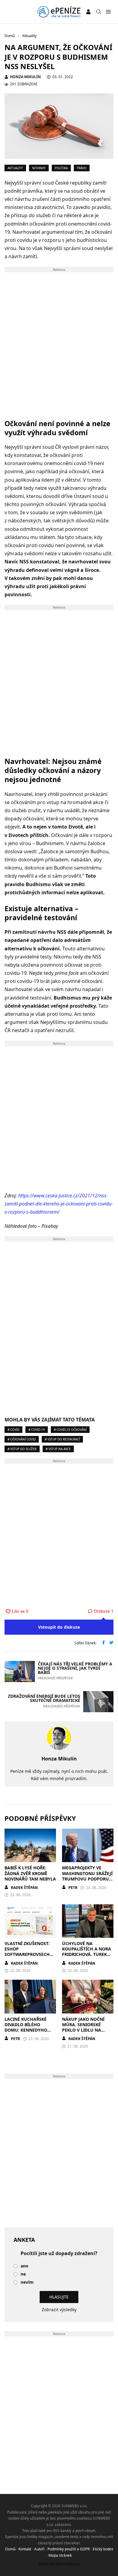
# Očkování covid (22, 1439)
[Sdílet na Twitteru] (111, 1643)
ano (25, 2266)
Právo (82, 168)
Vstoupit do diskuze (59, 1627)
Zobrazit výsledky (59, 2310)
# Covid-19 (37, 1430)
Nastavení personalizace (59, 2564)
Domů (10, 2549)
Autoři (39, 2549)
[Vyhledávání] (99, 12)
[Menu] (108, 12)
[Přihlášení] (88, 12)
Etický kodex (103, 2549)
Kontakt (25, 2549)
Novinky (39, 168)
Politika (61, 168)
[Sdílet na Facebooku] (103, 1643)
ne (23, 2274)
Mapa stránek (60, 2555)
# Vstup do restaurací (62, 1439)
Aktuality (15, 168)
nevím (27, 2282)
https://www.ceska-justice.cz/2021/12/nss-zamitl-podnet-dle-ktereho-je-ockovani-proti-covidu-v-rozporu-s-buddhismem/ (59, 1204)
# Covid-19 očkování (70, 1430)
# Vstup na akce (58, 1449)
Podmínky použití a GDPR (69, 2549)
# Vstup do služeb (22, 1449)
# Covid (13, 1430)
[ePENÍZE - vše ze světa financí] (59, 12)
